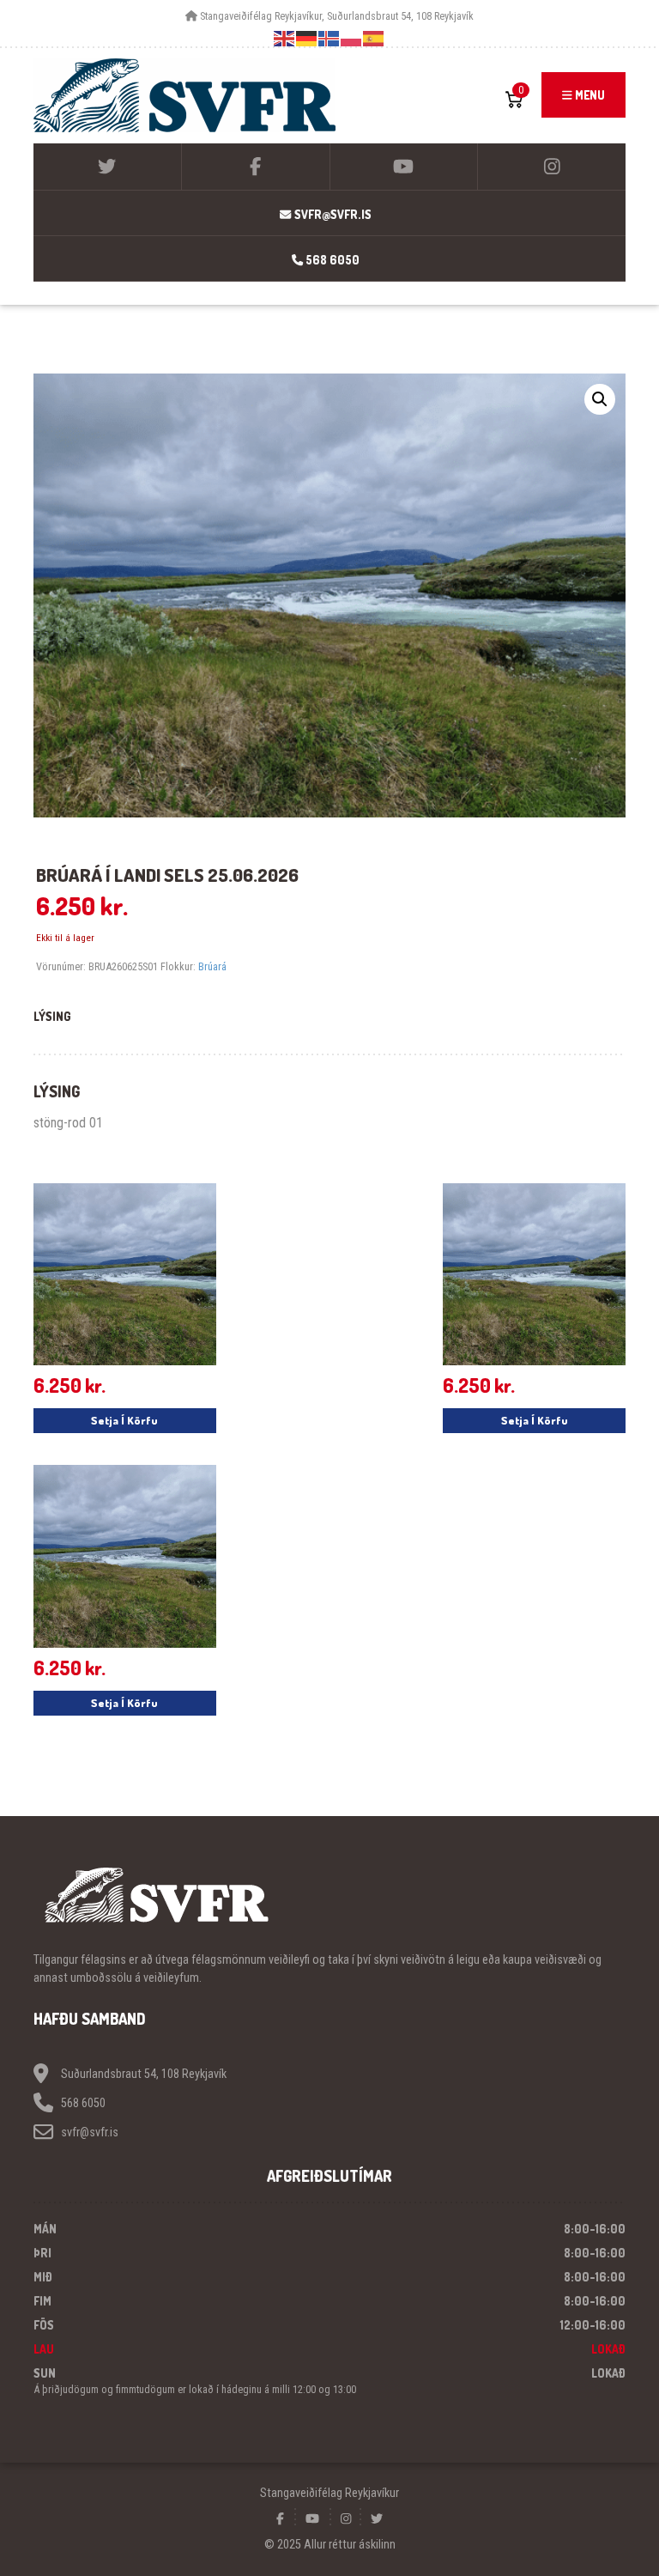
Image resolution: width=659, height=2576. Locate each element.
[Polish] (352, 38)
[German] (307, 38)
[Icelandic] (329, 38)
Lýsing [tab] (52, 1016)
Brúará (212, 966)
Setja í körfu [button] (124, 1420)
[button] (600, 399)
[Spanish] (374, 38)
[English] (285, 38)
